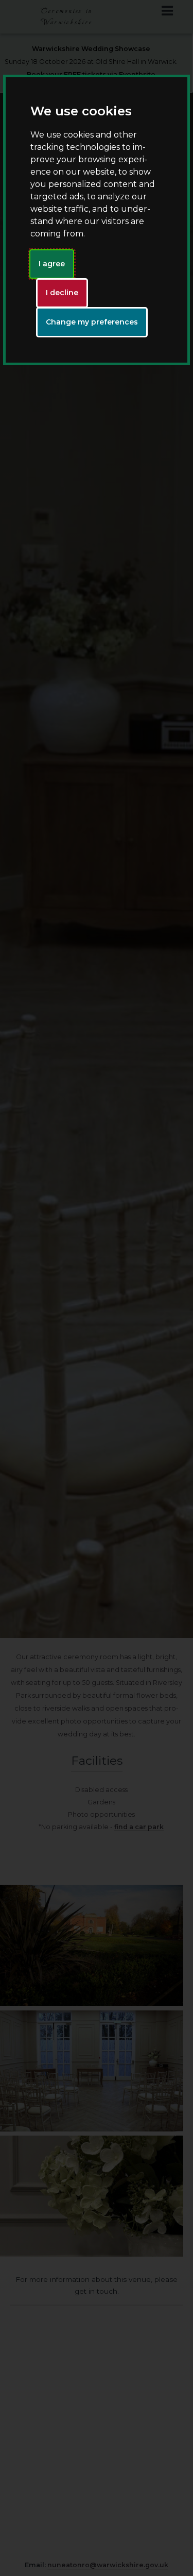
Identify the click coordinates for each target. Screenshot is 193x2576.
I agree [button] (52, 264)
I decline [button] (62, 293)
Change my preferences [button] (92, 322)
